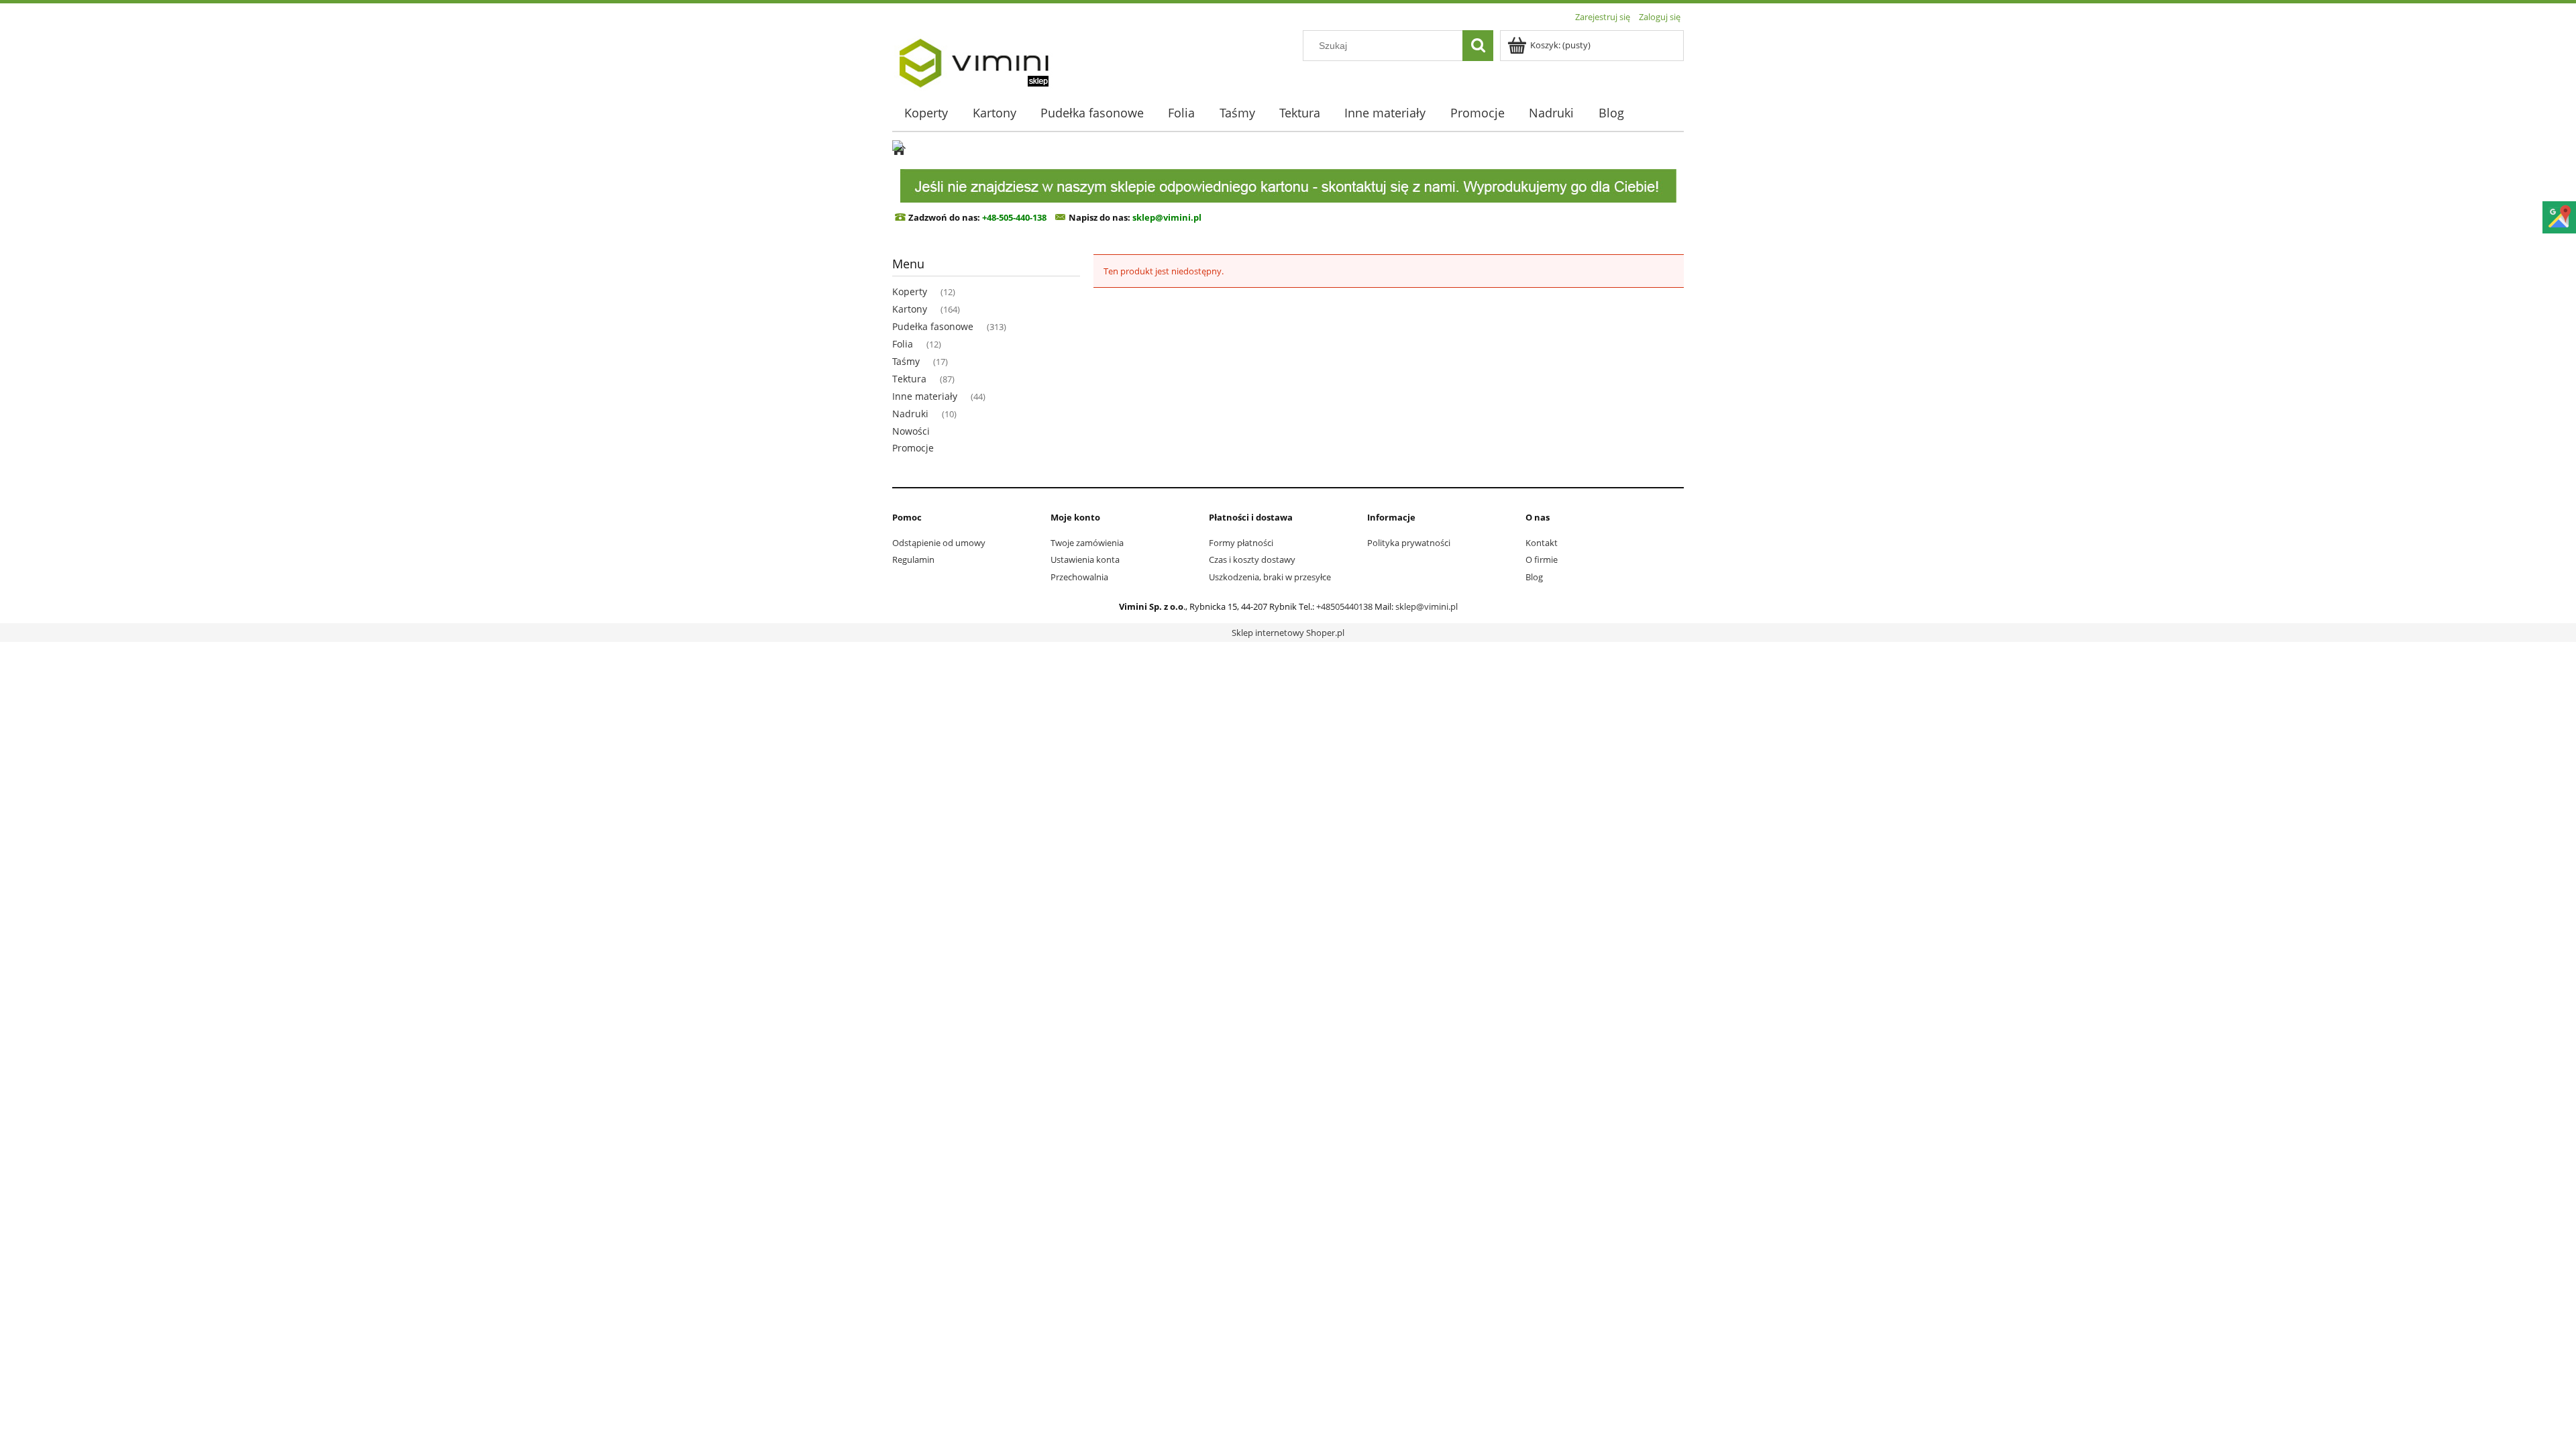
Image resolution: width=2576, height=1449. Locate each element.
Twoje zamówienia (1087, 543)
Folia (903, 344)
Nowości (911, 431)
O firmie (1542, 559)
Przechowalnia (1079, 577)
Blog (1534, 577)
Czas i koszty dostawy (1252, 559)
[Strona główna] (973, 58)
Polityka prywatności (1409, 543)
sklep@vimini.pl (1427, 606)
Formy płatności (1241, 543)
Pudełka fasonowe (933, 326)
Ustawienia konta (1085, 559)
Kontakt (1542, 543)
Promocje (913, 448)
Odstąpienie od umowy (939, 543)
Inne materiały (925, 396)
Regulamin (913, 559)
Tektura (909, 379)
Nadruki (910, 414)
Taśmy (906, 361)
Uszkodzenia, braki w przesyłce (1270, 577)
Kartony (910, 309)
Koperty (910, 291)
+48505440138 (1344, 606)
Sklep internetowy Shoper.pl (1288, 633)
